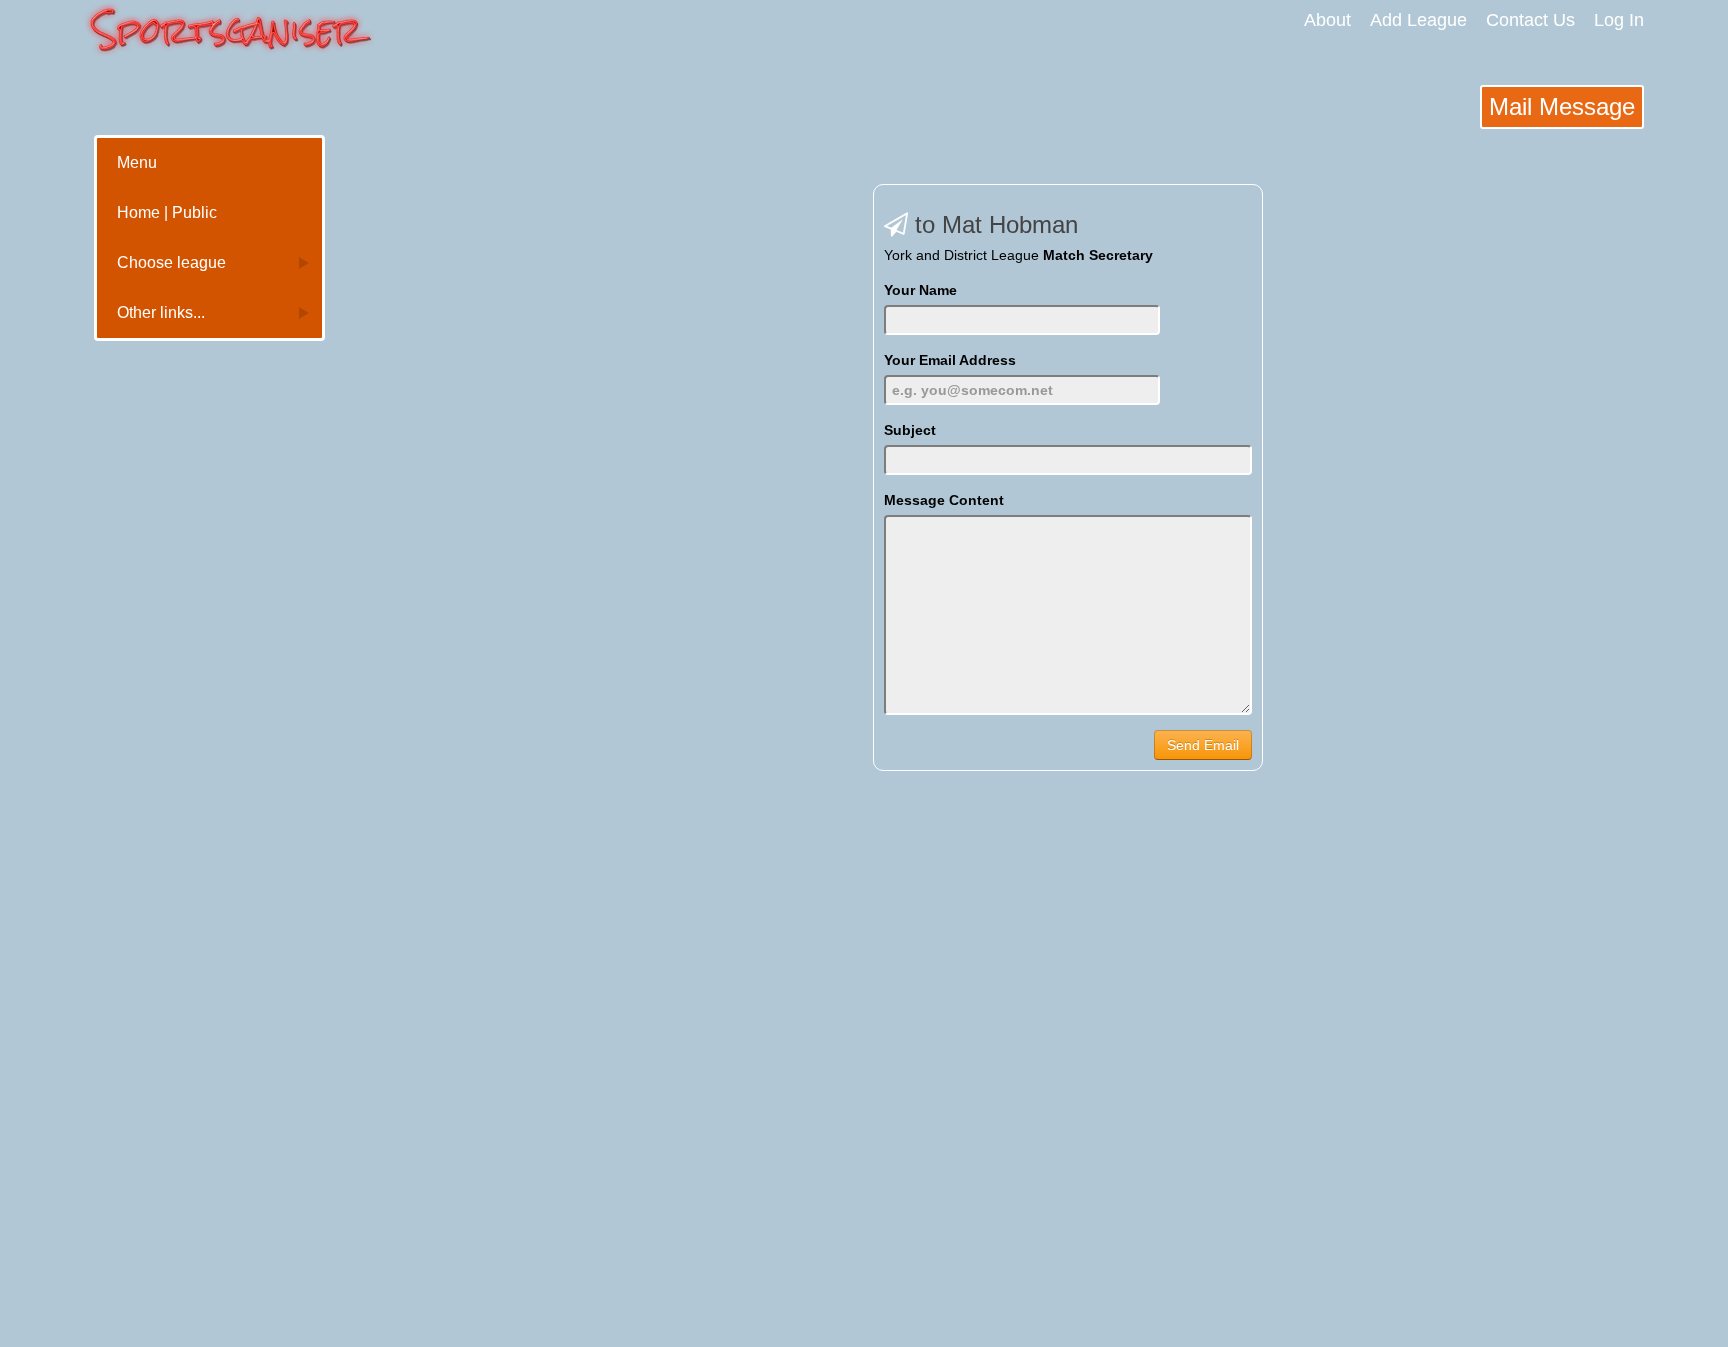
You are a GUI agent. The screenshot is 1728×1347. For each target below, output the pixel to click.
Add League (1418, 20)
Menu (137, 162)
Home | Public (167, 212)
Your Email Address (950, 360)
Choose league (171, 262)
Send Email (1203, 745)
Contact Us (1530, 20)
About (1327, 20)
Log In (1619, 20)
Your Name (920, 290)
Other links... (161, 312)
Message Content (944, 500)
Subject (910, 430)
